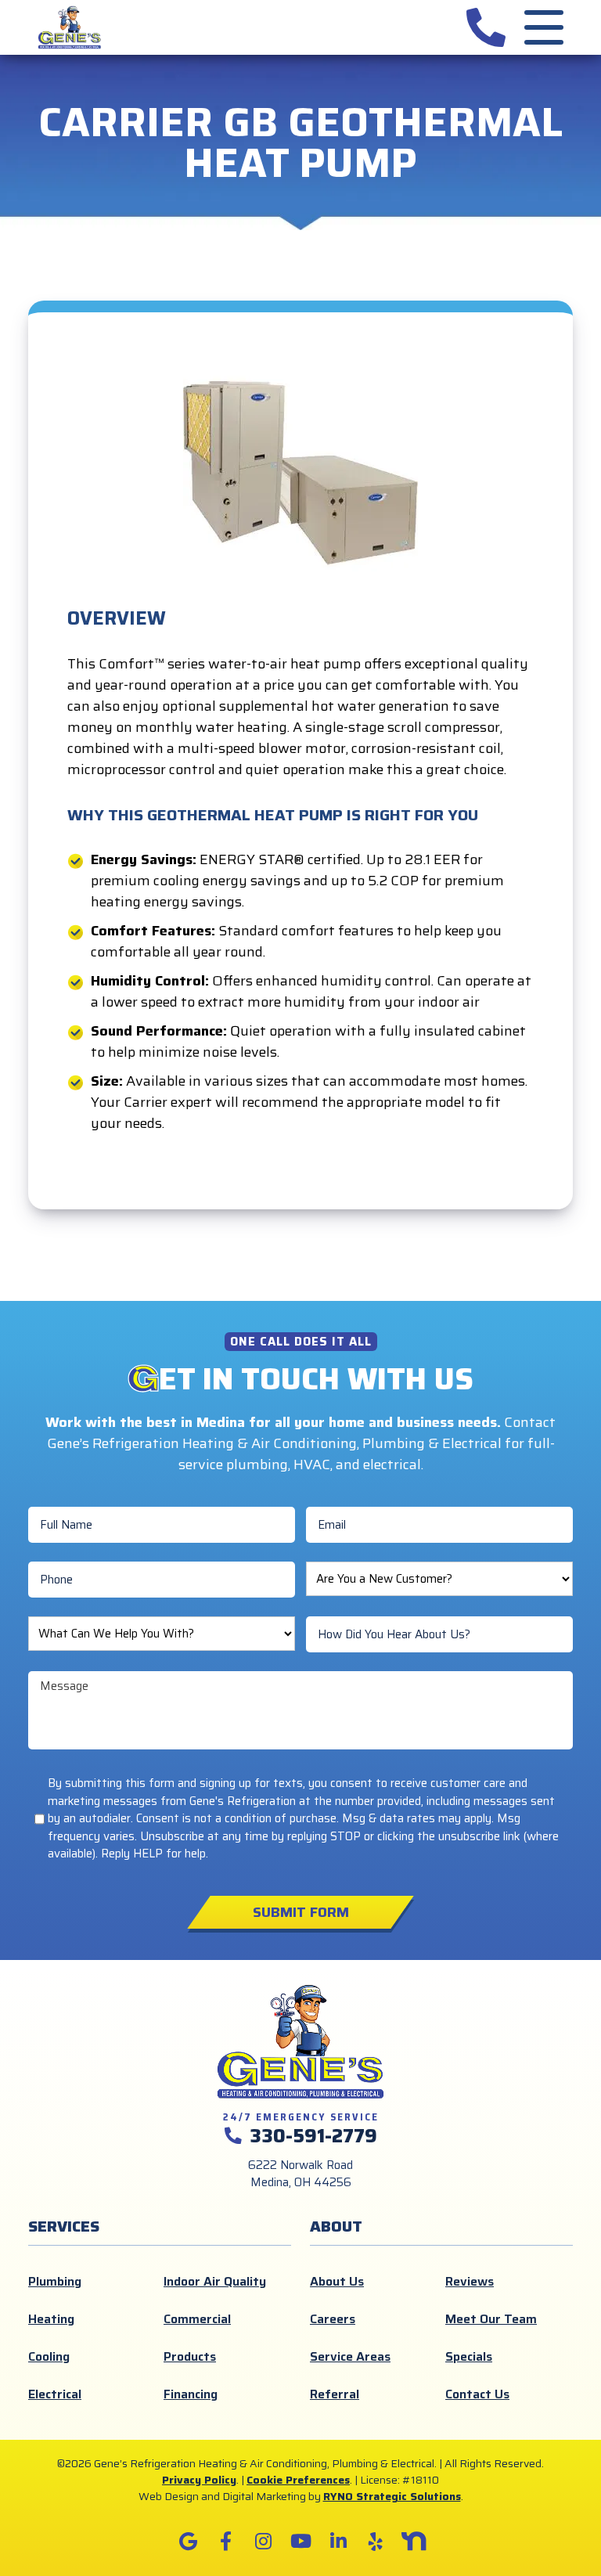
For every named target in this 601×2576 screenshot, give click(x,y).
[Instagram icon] (263, 2542)
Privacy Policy (199, 2480)
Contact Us (477, 2394)
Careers (333, 2319)
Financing (191, 2394)
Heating (51, 2319)
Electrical (55, 2394)
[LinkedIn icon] (338, 2542)
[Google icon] (188, 2542)
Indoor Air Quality (215, 2281)
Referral (335, 2394)
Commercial (197, 2319)
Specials (469, 2356)
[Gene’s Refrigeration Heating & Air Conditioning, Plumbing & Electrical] (70, 27)
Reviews (470, 2281)
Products (190, 2356)
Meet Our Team (491, 2319)
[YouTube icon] (300, 2542)
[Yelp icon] (376, 2542)
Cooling (49, 2356)
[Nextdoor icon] (413, 2542)
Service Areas (350, 2356)
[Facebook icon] (225, 2542)
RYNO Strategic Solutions (392, 2496)
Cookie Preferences (298, 2480)
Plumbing (55, 2281)
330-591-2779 (313, 2136)
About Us (337, 2281)
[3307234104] (486, 27)
